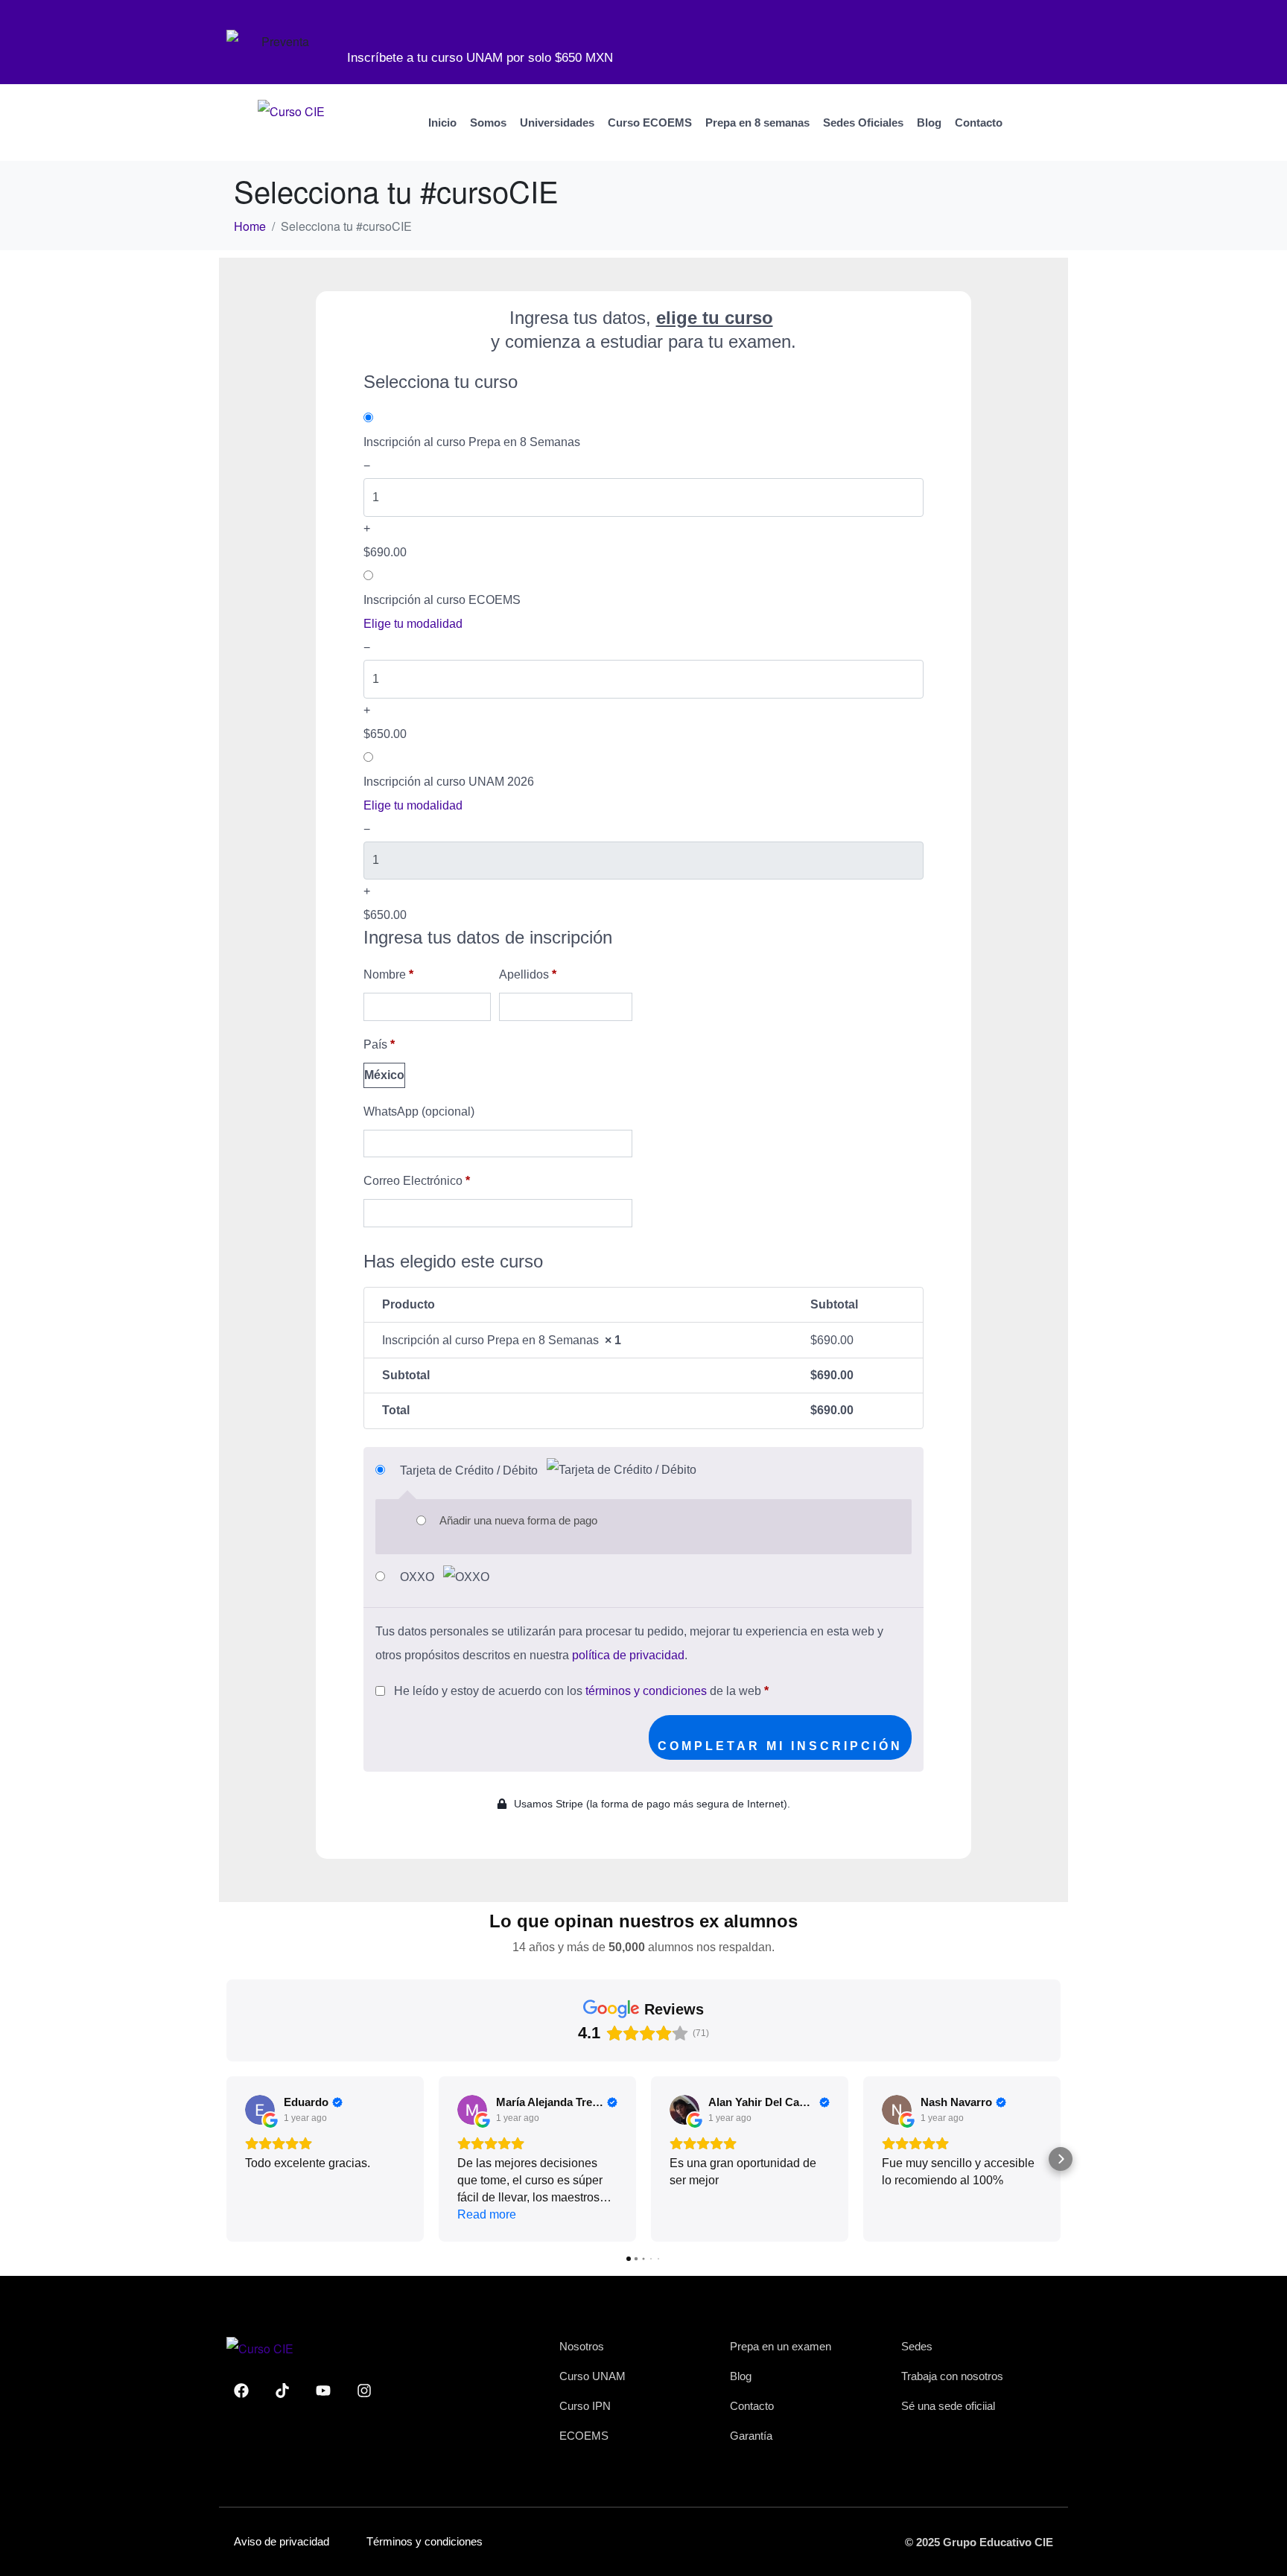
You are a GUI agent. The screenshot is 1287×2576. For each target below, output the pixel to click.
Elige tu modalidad (413, 624)
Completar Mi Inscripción (780, 1746)
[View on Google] (260, 2110)
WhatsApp (419, 1112)
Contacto (979, 123)
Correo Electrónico (417, 1181)
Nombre (388, 974)
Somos (488, 123)
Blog (929, 123)
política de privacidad (628, 1655)
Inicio (442, 123)
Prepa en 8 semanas (757, 123)
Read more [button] (487, 2214)
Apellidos (528, 974)
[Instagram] (364, 2391)
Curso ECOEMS (650, 123)
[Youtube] (323, 2391)
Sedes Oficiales (863, 123)
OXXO (419, 1577)
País (379, 1044)
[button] (226, 2159)
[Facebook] (241, 2391)
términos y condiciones (646, 1691)
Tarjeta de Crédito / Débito (470, 1470)
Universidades (557, 123)
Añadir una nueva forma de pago (518, 1521)
